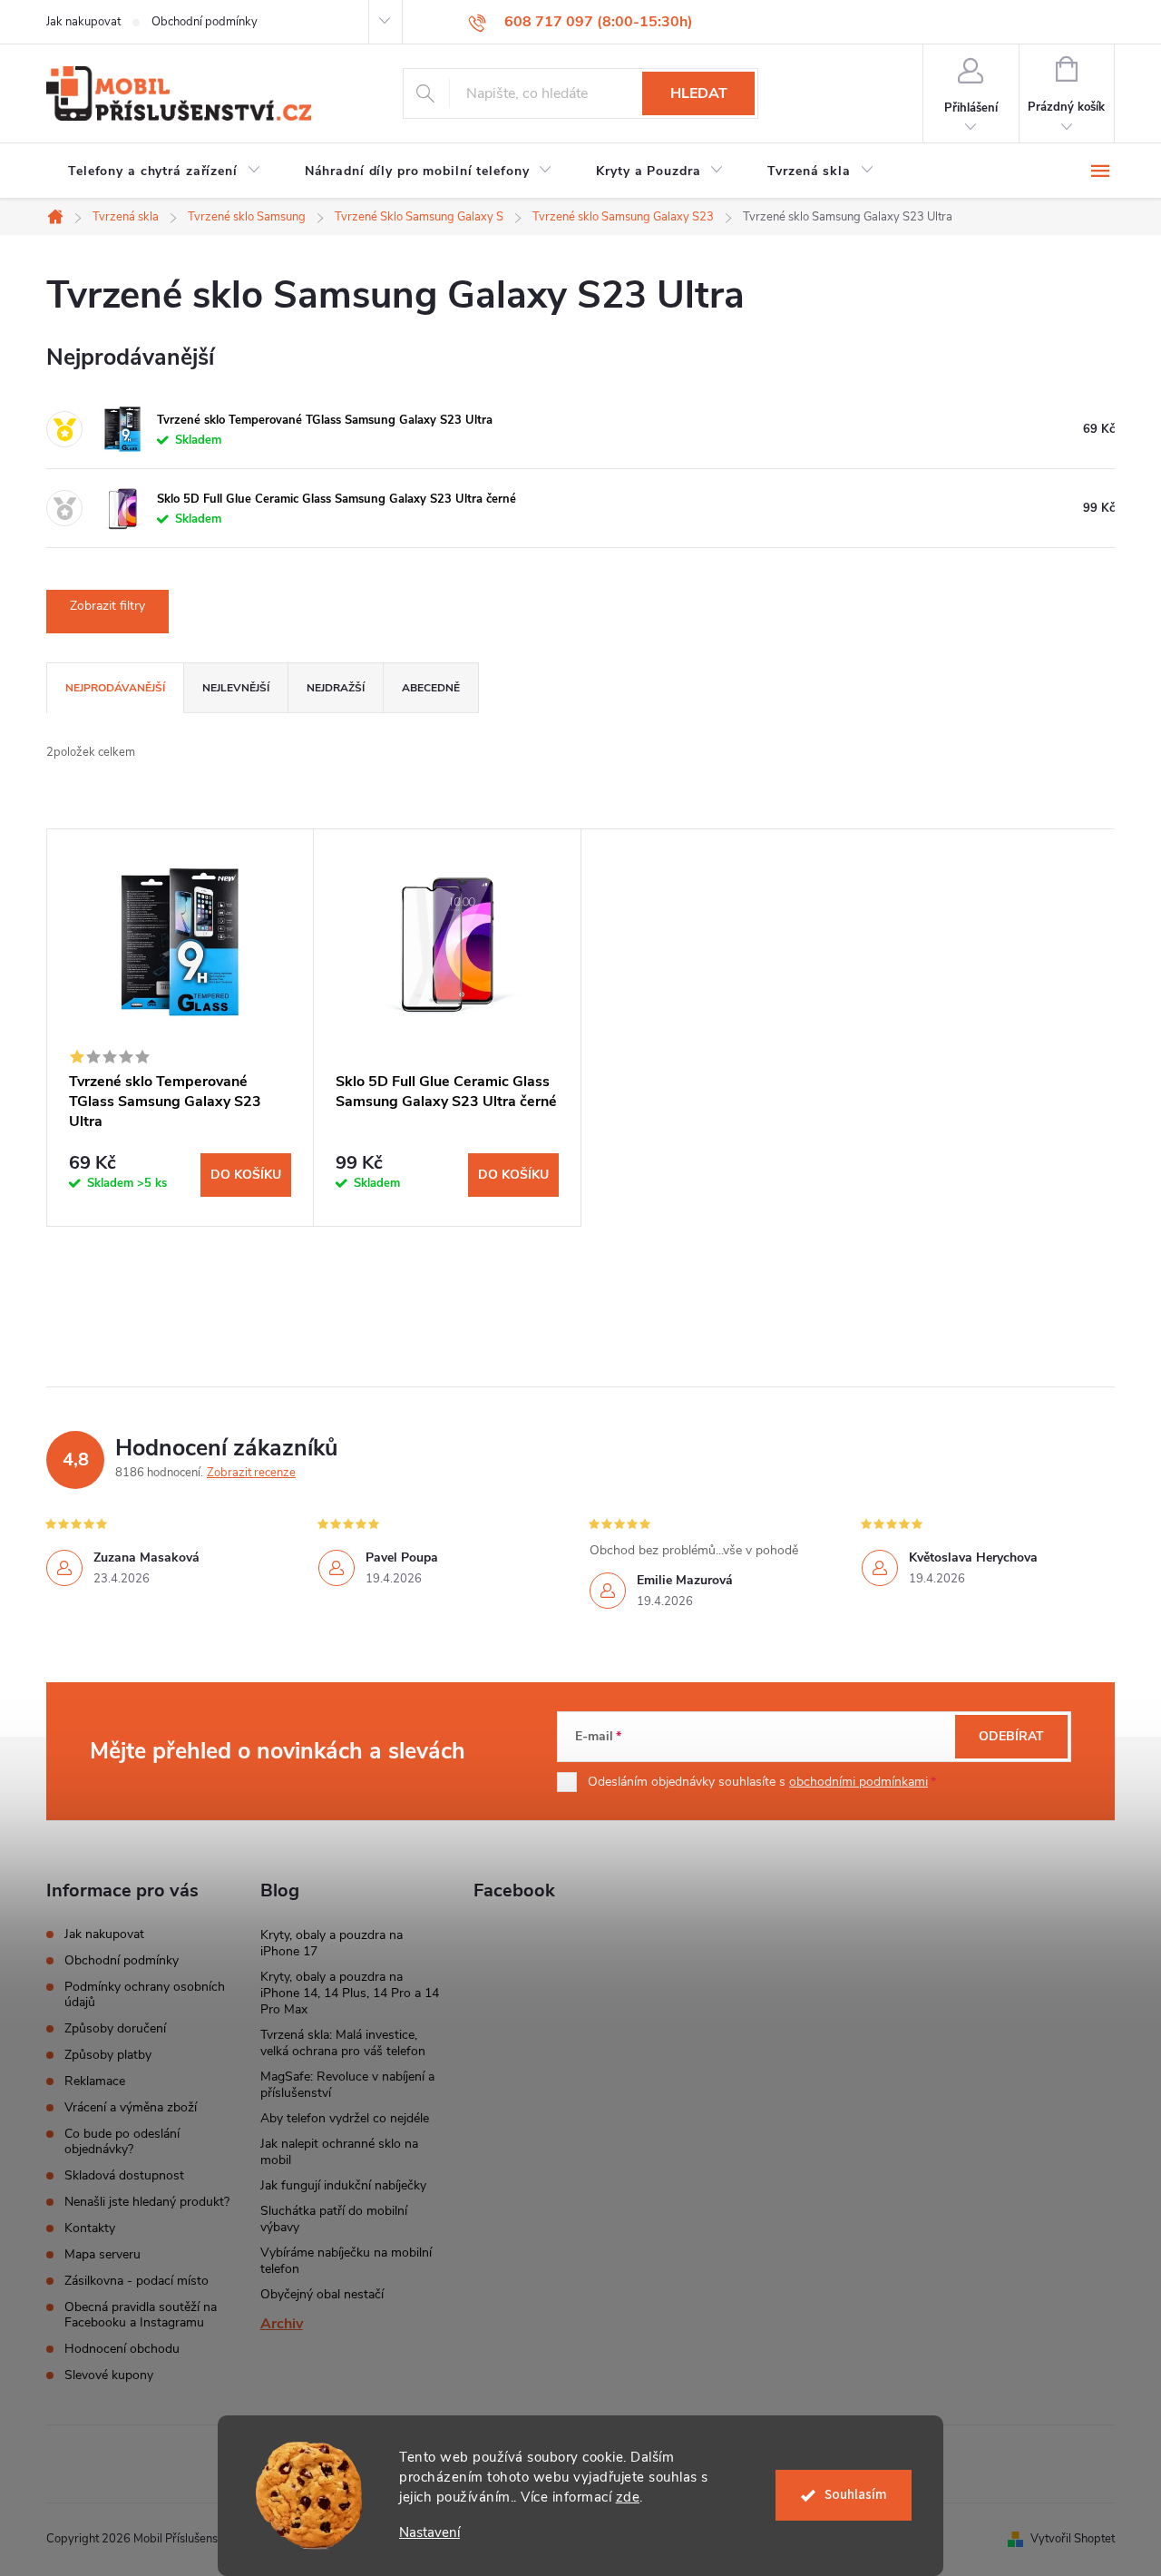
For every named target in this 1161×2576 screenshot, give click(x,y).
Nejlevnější (236, 688)
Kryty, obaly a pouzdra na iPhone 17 (332, 1943)
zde (628, 2497)
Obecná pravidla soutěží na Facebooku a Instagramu (141, 2315)
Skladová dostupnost (124, 2175)
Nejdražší (336, 688)
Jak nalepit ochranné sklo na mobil (339, 2152)
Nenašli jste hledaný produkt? (147, 2202)
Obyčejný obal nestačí (322, 2294)
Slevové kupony (109, 2375)
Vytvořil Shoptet (1073, 2539)
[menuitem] (165, 171)
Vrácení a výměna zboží (131, 2107)
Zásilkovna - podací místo (137, 2281)
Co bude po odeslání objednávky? (122, 2141)
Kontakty (90, 2228)
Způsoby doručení (115, 2028)
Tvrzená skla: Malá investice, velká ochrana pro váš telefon (343, 2043)
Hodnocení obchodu (122, 2349)
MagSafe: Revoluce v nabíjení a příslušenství (347, 2085)
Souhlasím (856, 2495)
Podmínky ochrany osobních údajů (145, 1994)
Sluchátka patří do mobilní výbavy (334, 2219)
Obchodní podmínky (205, 22)
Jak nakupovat (83, 22)
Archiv (282, 2324)
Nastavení (429, 2533)
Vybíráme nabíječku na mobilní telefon (346, 2261)
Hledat (699, 93)
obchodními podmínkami (859, 1782)
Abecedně (431, 688)
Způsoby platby (108, 2055)
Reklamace (95, 2081)
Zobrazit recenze (251, 1473)
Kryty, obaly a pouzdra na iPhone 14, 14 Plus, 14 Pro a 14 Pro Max (350, 1993)
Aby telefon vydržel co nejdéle (345, 2118)
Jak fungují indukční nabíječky (343, 2185)
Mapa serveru (102, 2254)
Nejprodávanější (115, 688)
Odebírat (1011, 1736)
